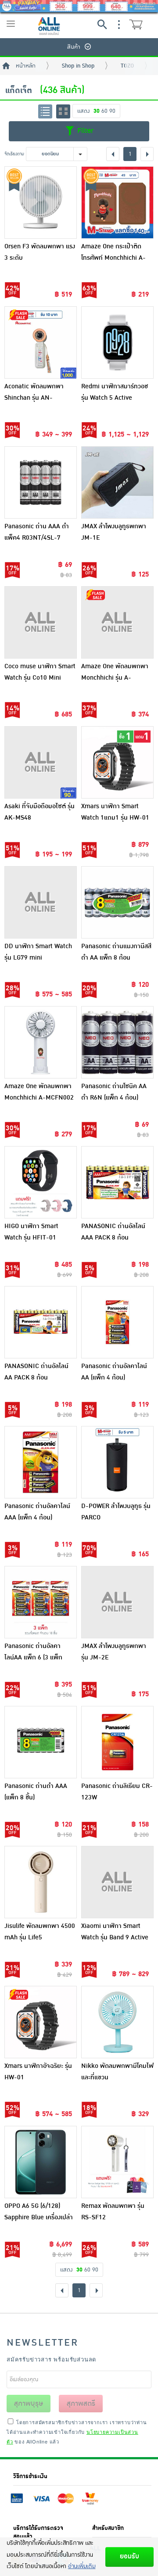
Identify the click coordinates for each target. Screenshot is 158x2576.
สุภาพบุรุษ (29, 2404)
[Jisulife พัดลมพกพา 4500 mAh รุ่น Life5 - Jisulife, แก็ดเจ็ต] (41, 1882)
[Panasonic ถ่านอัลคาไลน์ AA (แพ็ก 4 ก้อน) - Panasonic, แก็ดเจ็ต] (117, 1322)
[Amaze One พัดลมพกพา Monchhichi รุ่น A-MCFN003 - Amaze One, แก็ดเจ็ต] (117, 622)
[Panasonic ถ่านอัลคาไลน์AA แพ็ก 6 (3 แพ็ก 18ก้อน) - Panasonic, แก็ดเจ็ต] (41, 1602)
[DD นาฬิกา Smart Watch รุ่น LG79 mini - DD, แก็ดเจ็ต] (41, 902)
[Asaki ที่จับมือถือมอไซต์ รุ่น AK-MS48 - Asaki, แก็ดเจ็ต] (41, 762)
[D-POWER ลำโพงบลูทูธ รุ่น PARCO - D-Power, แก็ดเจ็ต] (117, 1462)
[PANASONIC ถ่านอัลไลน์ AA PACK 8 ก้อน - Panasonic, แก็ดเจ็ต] (41, 1322)
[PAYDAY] (79, 6)
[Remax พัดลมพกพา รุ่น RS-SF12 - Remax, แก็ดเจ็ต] (117, 2162)
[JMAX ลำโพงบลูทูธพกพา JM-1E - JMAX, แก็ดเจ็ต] (117, 482)
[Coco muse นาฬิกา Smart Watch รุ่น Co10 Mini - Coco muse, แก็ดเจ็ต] (41, 622)
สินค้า (74, 47)
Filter (84, 131)
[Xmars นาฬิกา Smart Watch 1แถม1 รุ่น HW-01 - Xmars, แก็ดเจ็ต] (117, 762)
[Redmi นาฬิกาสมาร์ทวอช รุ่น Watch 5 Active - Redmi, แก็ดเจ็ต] (117, 342)
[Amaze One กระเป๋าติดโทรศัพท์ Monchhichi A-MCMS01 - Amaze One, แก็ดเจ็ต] (117, 202)
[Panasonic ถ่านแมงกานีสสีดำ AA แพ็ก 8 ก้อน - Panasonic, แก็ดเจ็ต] (117, 902)
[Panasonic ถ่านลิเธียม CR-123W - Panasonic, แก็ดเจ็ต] (117, 1742)
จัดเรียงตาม (14, 154)
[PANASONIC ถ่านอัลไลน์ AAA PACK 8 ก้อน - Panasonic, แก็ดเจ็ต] (117, 1182)
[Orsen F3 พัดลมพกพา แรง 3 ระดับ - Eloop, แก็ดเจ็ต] (41, 202)
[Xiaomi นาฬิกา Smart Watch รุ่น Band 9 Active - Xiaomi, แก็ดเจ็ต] (117, 1882)
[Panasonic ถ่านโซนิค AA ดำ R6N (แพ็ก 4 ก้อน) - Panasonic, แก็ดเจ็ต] (117, 1042)
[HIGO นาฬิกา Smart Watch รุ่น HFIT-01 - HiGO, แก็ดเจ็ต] (41, 1182)
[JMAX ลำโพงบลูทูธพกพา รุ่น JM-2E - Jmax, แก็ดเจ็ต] (117, 1602)
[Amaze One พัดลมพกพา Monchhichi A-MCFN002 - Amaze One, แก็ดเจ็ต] (41, 1042)
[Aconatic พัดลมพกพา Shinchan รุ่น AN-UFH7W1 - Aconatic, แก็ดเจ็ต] (41, 342)
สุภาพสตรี (81, 2404)
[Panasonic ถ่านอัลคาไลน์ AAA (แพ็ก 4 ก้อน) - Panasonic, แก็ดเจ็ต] (41, 1462)
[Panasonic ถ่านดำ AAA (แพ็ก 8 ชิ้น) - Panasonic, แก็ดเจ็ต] (41, 1742)
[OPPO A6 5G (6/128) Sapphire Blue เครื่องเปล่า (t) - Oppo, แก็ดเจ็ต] (41, 2162)
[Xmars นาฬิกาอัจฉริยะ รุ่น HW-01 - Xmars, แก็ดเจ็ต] (41, 2022)
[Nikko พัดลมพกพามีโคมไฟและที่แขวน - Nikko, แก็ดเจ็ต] (117, 2022)
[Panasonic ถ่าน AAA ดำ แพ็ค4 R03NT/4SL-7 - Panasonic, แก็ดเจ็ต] (41, 482)
